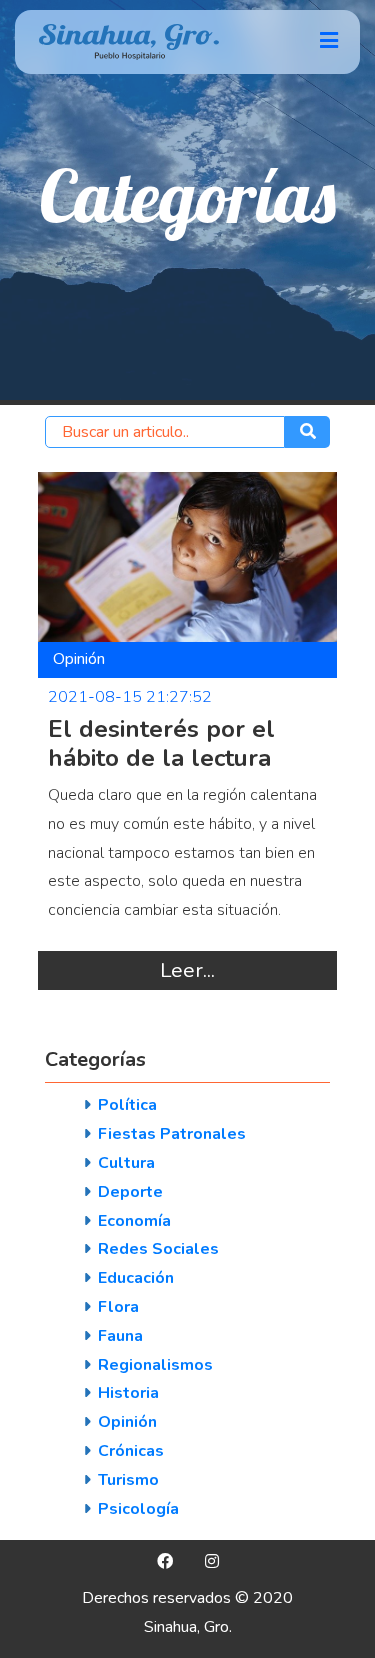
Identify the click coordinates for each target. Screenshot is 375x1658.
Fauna (120, 1336)
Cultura (126, 1163)
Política (127, 1105)
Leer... (187, 970)
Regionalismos (155, 1365)
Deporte (130, 1192)
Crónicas (131, 1451)
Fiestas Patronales (172, 1134)
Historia (128, 1393)
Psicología (138, 1509)
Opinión (127, 1422)
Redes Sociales (158, 1249)
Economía (134, 1221)
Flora (118, 1307)
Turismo (128, 1480)
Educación (136, 1278)
